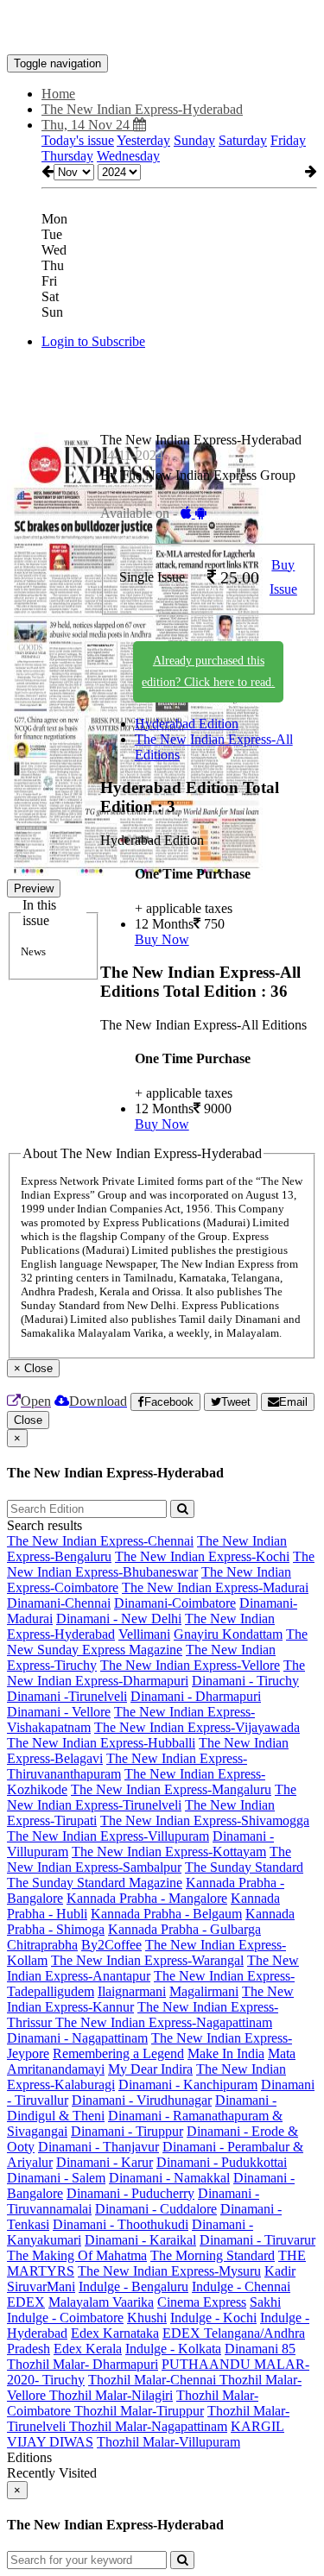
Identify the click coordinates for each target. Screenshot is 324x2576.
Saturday (243, 140)
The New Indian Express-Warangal (147, 1960)
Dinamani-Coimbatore (175, 1603)
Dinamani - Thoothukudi (121, 2224)
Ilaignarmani (132, 1991)
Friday (288, 140)
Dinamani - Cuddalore (156, 2209)
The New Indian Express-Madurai (215, 1587)
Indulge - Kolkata (173, 2349)
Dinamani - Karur (105, 2162)
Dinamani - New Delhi (119, 1619)
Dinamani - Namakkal (169, 2178)
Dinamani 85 (260, 2349)
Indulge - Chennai (241, 2286)
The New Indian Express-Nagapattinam (164, 2022)
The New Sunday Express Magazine (157, 1642)
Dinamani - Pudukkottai (222, 2162)
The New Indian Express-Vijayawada (197, 1727)
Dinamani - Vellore (59, 1712)
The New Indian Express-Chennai (100, 1541)
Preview (34, 888)
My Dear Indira (150, 2069)
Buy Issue (283, 577)
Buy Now (162, 939)
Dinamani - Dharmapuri (196, 1696)
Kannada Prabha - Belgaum (166, 1914)
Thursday (67, 156)
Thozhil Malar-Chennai (154, 2380)
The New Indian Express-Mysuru (169, 2271)
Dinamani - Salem (56, 2178)
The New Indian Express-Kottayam (169, 1852)
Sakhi (265, 2302)
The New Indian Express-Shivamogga (205, 1820)
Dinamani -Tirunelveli (67, 1696)
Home (58, 94)
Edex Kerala (88, 2349)
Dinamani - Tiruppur (127, 2131)
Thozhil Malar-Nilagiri (111, 2395)
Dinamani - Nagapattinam (77, 2038)
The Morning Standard (213, 2255)
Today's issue (78, 140)
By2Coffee (111, 1945)
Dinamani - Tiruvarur (257, 2240)
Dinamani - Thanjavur (98, 2147)
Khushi (147, 2318)
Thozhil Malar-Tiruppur (139, 2411)
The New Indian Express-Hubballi (101, 1743)
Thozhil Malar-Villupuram (168, 2442)
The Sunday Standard (244, 1867)
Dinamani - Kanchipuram (188, 2085)
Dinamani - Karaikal (140, 2240)
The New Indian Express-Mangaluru (171, 1789)
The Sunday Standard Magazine (95, 1883)
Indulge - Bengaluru (133, 2286)
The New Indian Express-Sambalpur (149, 1859)
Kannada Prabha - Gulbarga (184, 1929)
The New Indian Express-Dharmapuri (156, 1673)
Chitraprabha (42, 1945)
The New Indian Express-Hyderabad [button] (142, 109)
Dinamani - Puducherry (130, 2193)
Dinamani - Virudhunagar (142, 2100)
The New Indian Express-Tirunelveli (152, 1797)
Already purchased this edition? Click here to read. (208, 671)
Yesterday (143, 140)
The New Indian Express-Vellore (190, 1665)
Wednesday (128, 156)
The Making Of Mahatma (77, 2255)
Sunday (194, 140)
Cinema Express (202, 2302)
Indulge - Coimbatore (65, 2318)
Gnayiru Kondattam (228, 1634)
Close (28, 1420)
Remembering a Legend (118, 2053)
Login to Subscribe (93, 341)
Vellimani (144, 1634)
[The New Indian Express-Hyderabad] (162, 28)
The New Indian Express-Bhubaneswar (161, 1564)
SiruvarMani (41, 2286)
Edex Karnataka (115, 2333)
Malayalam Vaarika (101, 2302)
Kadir (280, 2271)
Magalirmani (204, 1991)
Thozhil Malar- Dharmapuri (83, 2364)
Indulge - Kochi (213, 2318)
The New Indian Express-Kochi (202, 1556)
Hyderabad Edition (187, 724)
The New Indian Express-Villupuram (108, 1836)
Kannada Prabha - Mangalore (147, 1898)
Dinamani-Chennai (59, 1603)
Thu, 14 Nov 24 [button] (87, 125)
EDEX (26, 2302)
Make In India (226, 2053)
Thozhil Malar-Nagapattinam (148, 2426)
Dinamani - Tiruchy (245, 1681)
